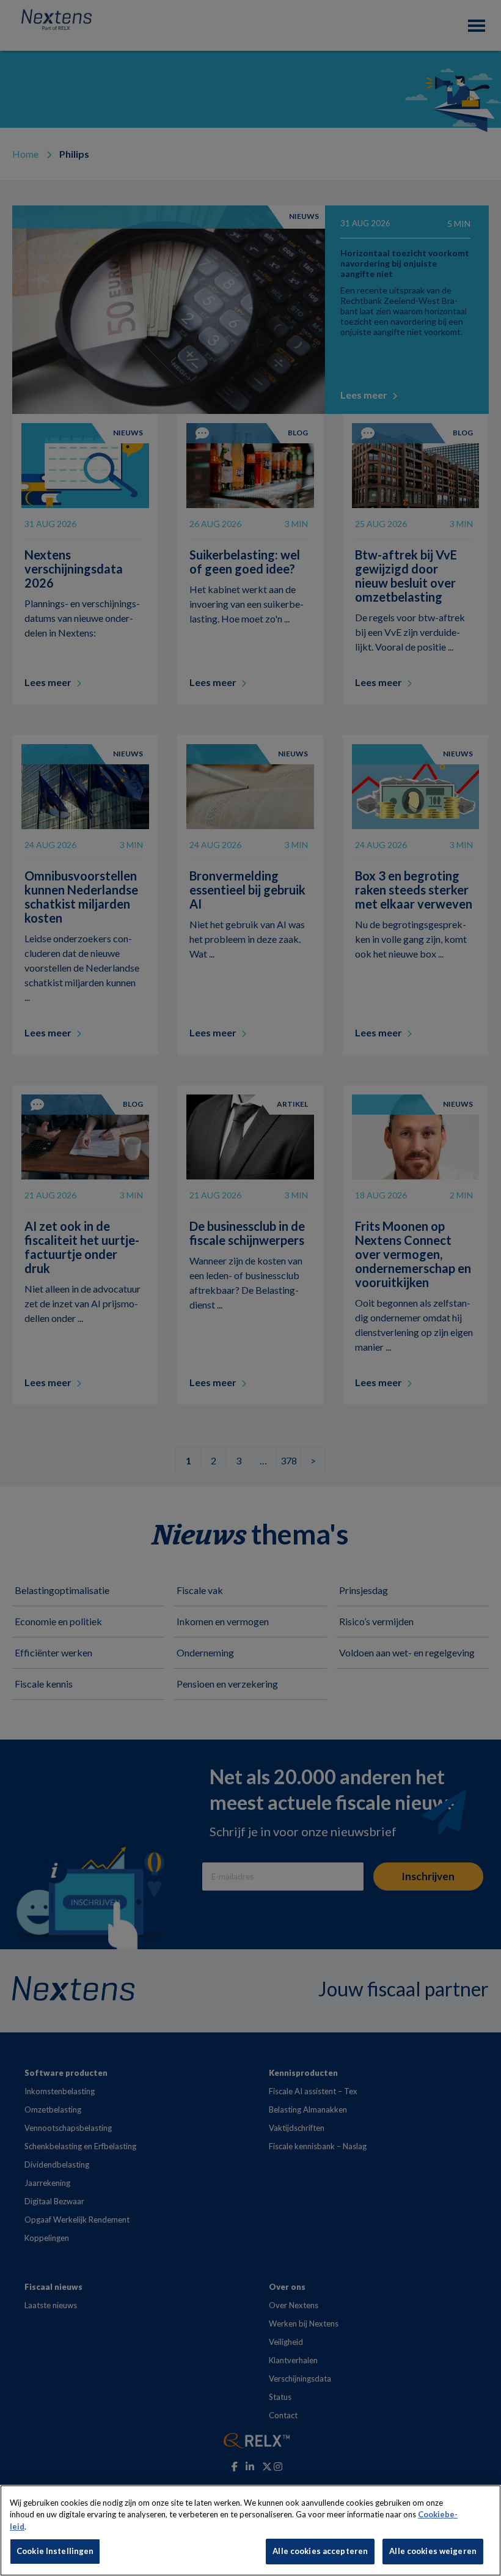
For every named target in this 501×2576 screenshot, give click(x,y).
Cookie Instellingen (55, 2551)
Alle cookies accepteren (320, 2551)
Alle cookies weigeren (433, 2551)
